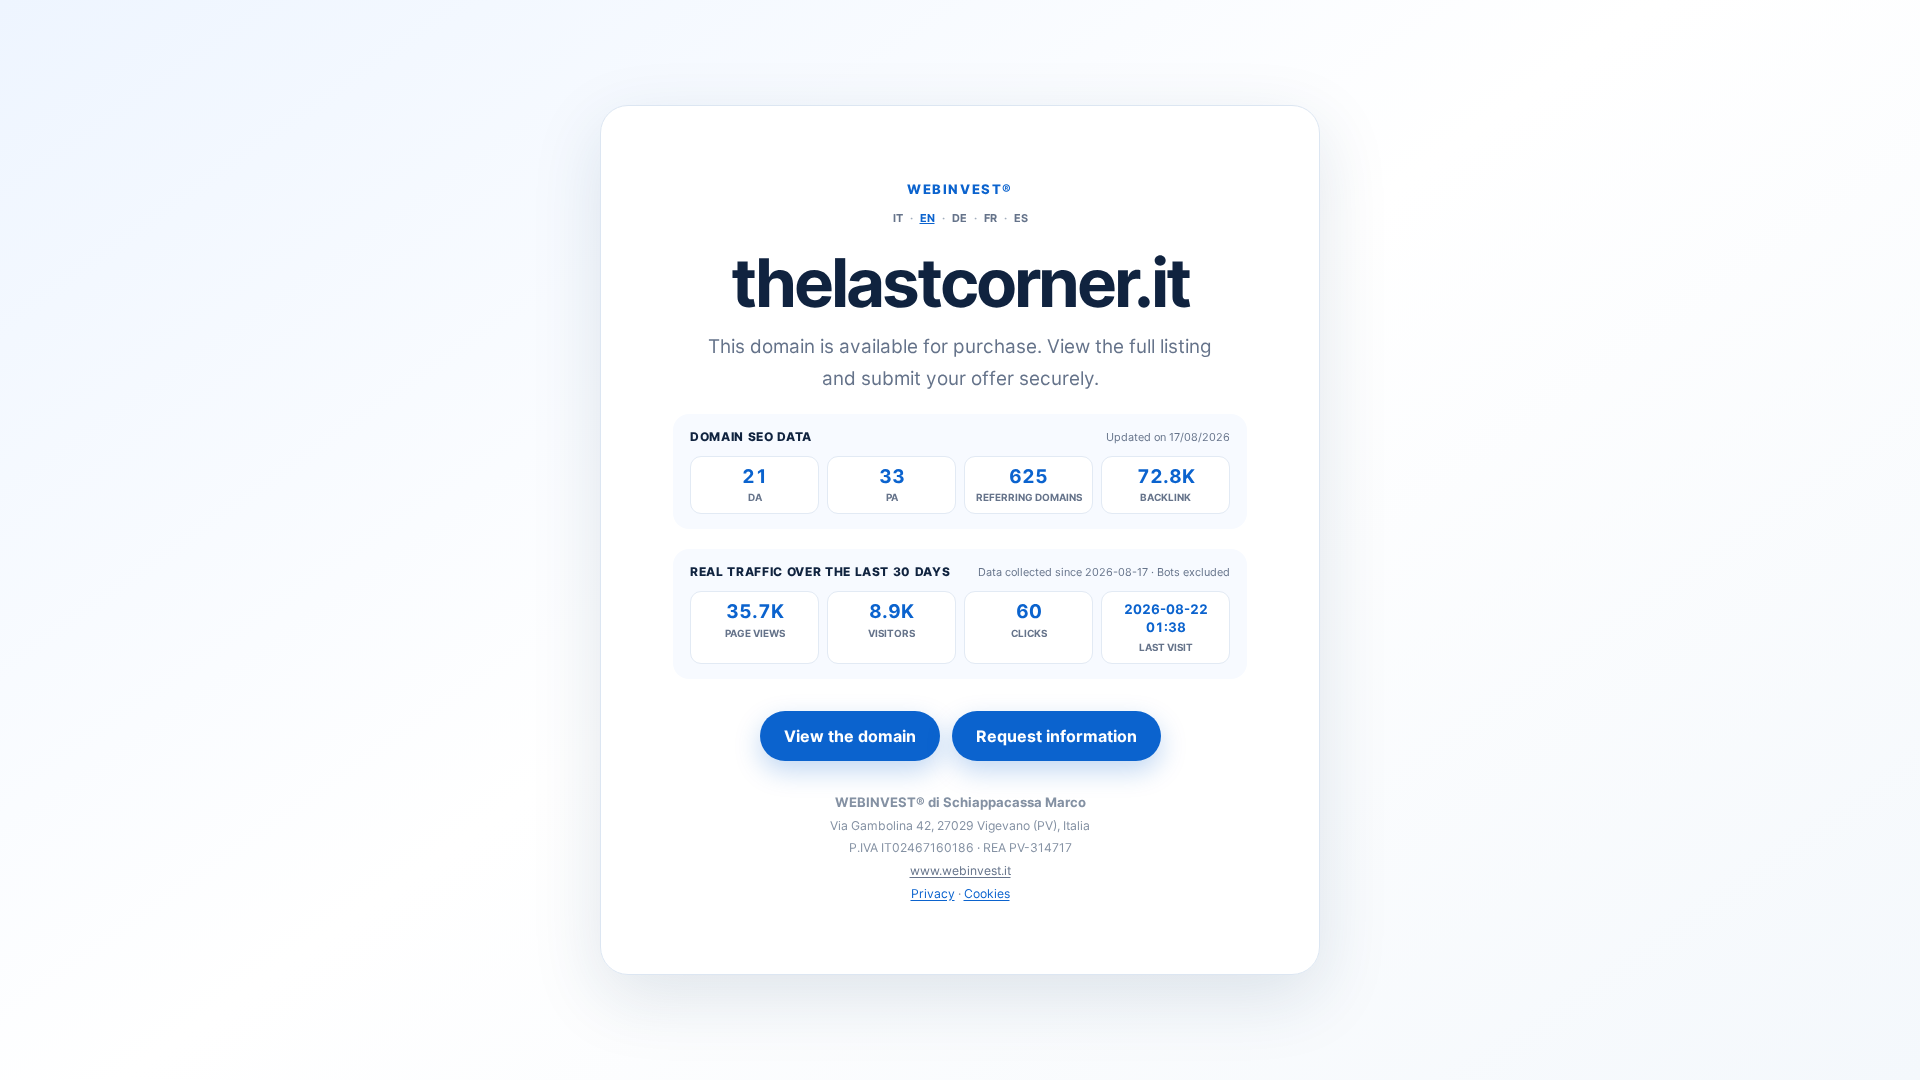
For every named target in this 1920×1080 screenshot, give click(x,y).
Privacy (933, 893)
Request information (1056, 736)
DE (959, 218)
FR (990, 218)
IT (898, 218)
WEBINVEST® (960, 189)
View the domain (850, 736)
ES (1021, 218)
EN (927, 218)
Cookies (987, 893)
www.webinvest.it (960, 870)
